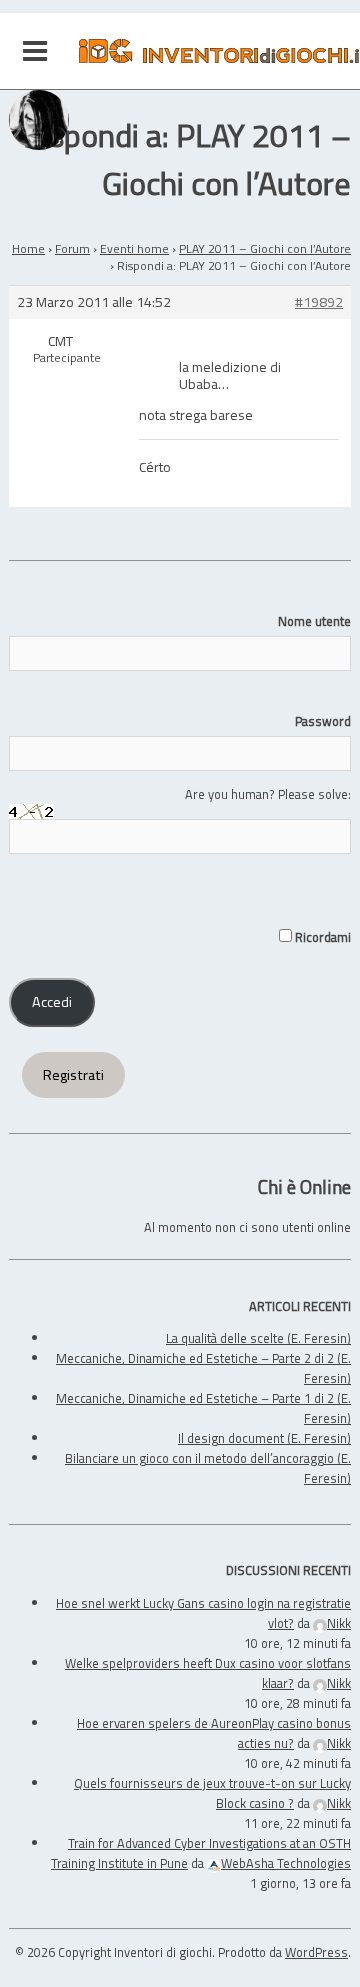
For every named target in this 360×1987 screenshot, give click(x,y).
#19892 (319, 302)
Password (323, 721)
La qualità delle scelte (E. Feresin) (258, 1338)
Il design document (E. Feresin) (264, 1438)
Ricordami (321, 937)
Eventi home (134, 248)
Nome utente (314, 621)
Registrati (73, 1075)
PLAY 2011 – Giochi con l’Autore (265, 248)
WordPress (316, 1952)
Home (28, 248)
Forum (72, 248)
